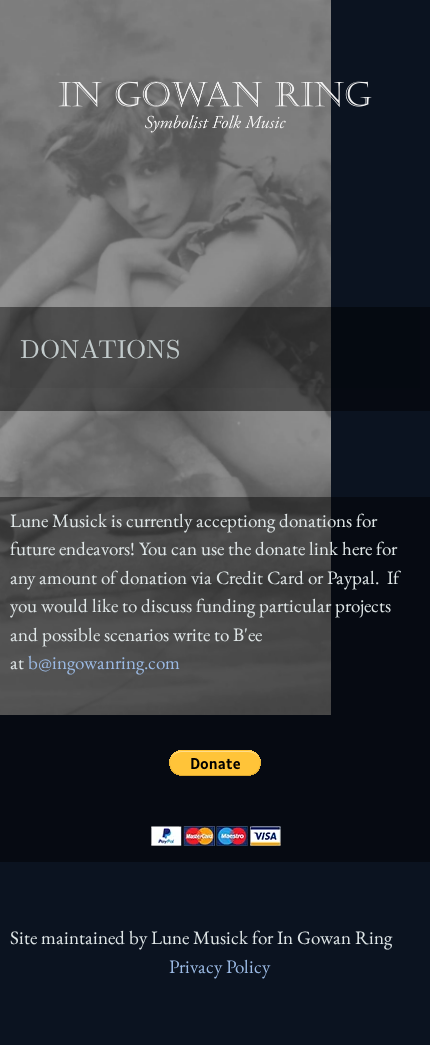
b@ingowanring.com (104, 662)
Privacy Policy (219, 966)
